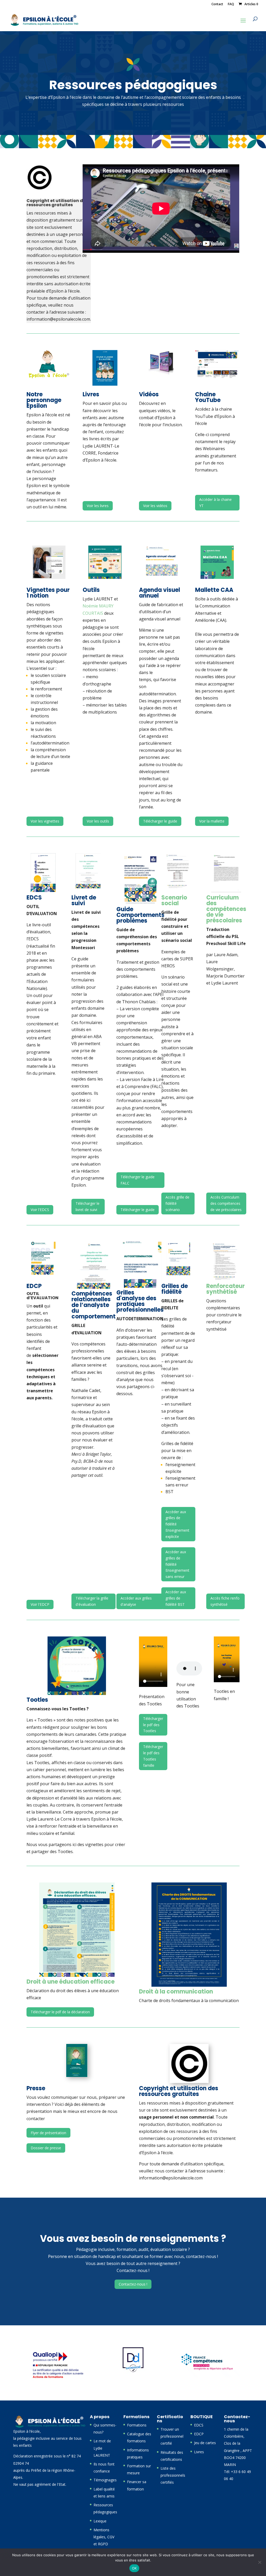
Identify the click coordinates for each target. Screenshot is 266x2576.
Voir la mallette (212, 821)
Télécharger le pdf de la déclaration (60, 2012)
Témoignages (105, 2480)
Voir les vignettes (45, 821)
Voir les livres (98, 506)
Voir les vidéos (155, 506)
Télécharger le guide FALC (138, 1180)
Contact (217, 4)
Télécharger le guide (160, 821)
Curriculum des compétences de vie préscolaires (226, 909)
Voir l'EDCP (40, 1604)
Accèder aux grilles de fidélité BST (176, 1598)
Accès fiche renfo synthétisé (225, 1601)
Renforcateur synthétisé (225, 1289)
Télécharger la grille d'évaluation (92, 1601)
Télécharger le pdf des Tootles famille (153, 1756)
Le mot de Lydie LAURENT (102, 2448)
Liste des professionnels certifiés (173, 2475)
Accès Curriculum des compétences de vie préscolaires (226, 1203)
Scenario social (174, 900)
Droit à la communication (176, 1992)
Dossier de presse (46, 2148)
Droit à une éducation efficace (71, 1982)
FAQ (231, 4)
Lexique (100, 2521)
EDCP (199, 2434)
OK (134, 2568)
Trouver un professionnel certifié (172, 2436)
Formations (137, 2425)
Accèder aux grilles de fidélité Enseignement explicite (177, 1524)
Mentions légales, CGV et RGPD (104, 2537)
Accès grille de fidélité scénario (177, 1203)
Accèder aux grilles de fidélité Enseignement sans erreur (177, 1564)
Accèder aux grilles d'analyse (136, 1601)
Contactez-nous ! (133, 2284)
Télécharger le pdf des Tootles (153, 1725)
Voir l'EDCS (40, 1210)
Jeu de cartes (205, 2443)
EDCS (199, 2425)
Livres (199, 2452)
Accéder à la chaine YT (215, 503)
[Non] (260, 2562)
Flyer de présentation (48, 2133)
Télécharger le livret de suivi (88, 1206)
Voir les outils (98, 821)
